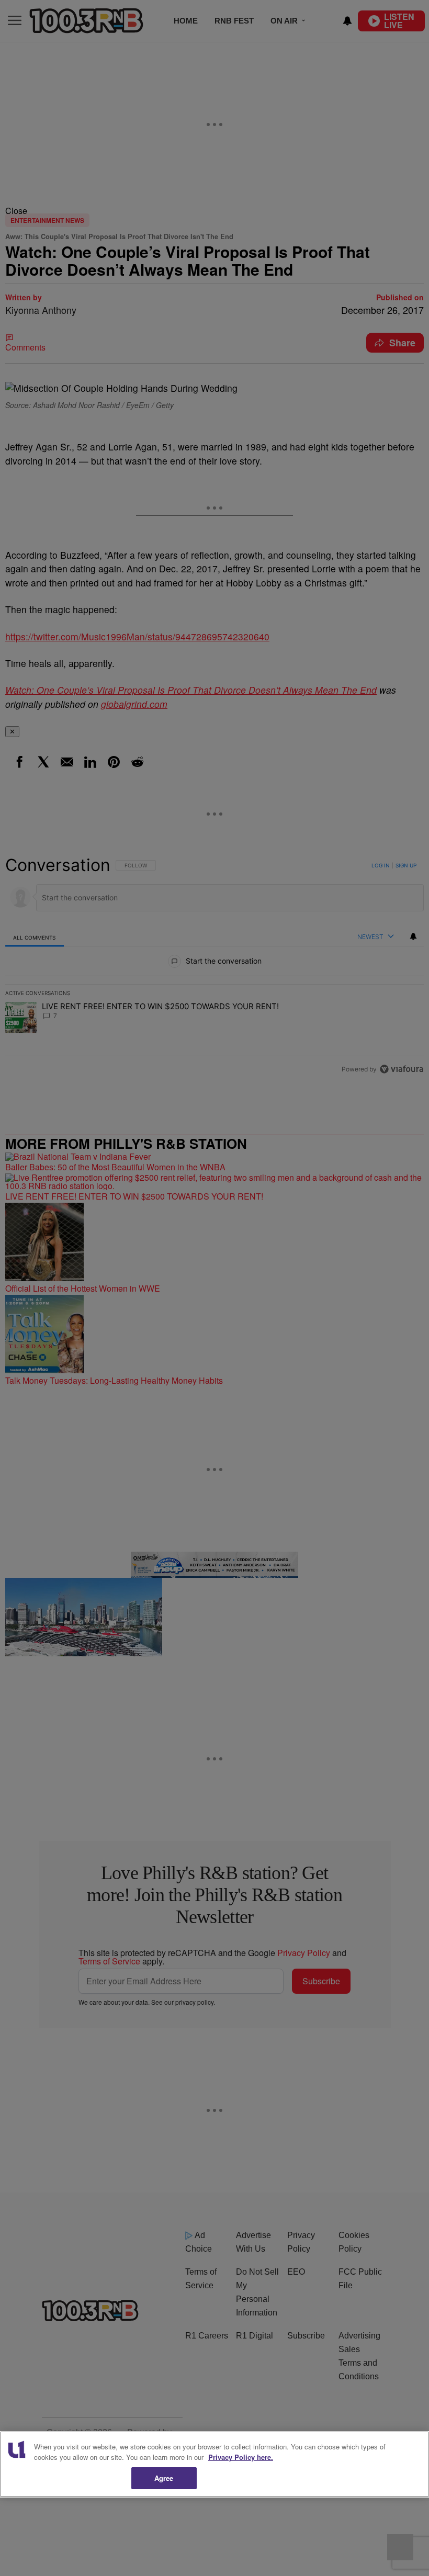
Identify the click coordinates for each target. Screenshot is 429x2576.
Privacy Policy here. (241, 2457)
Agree (164, 2478)
